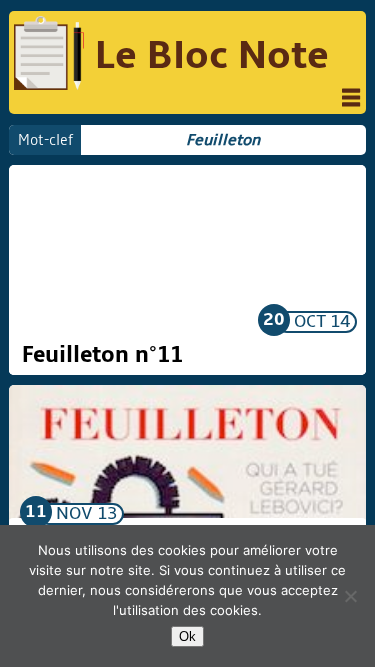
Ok (187, 636)
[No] (350, 596)
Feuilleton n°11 (102, 355)
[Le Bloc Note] (48, 56)
